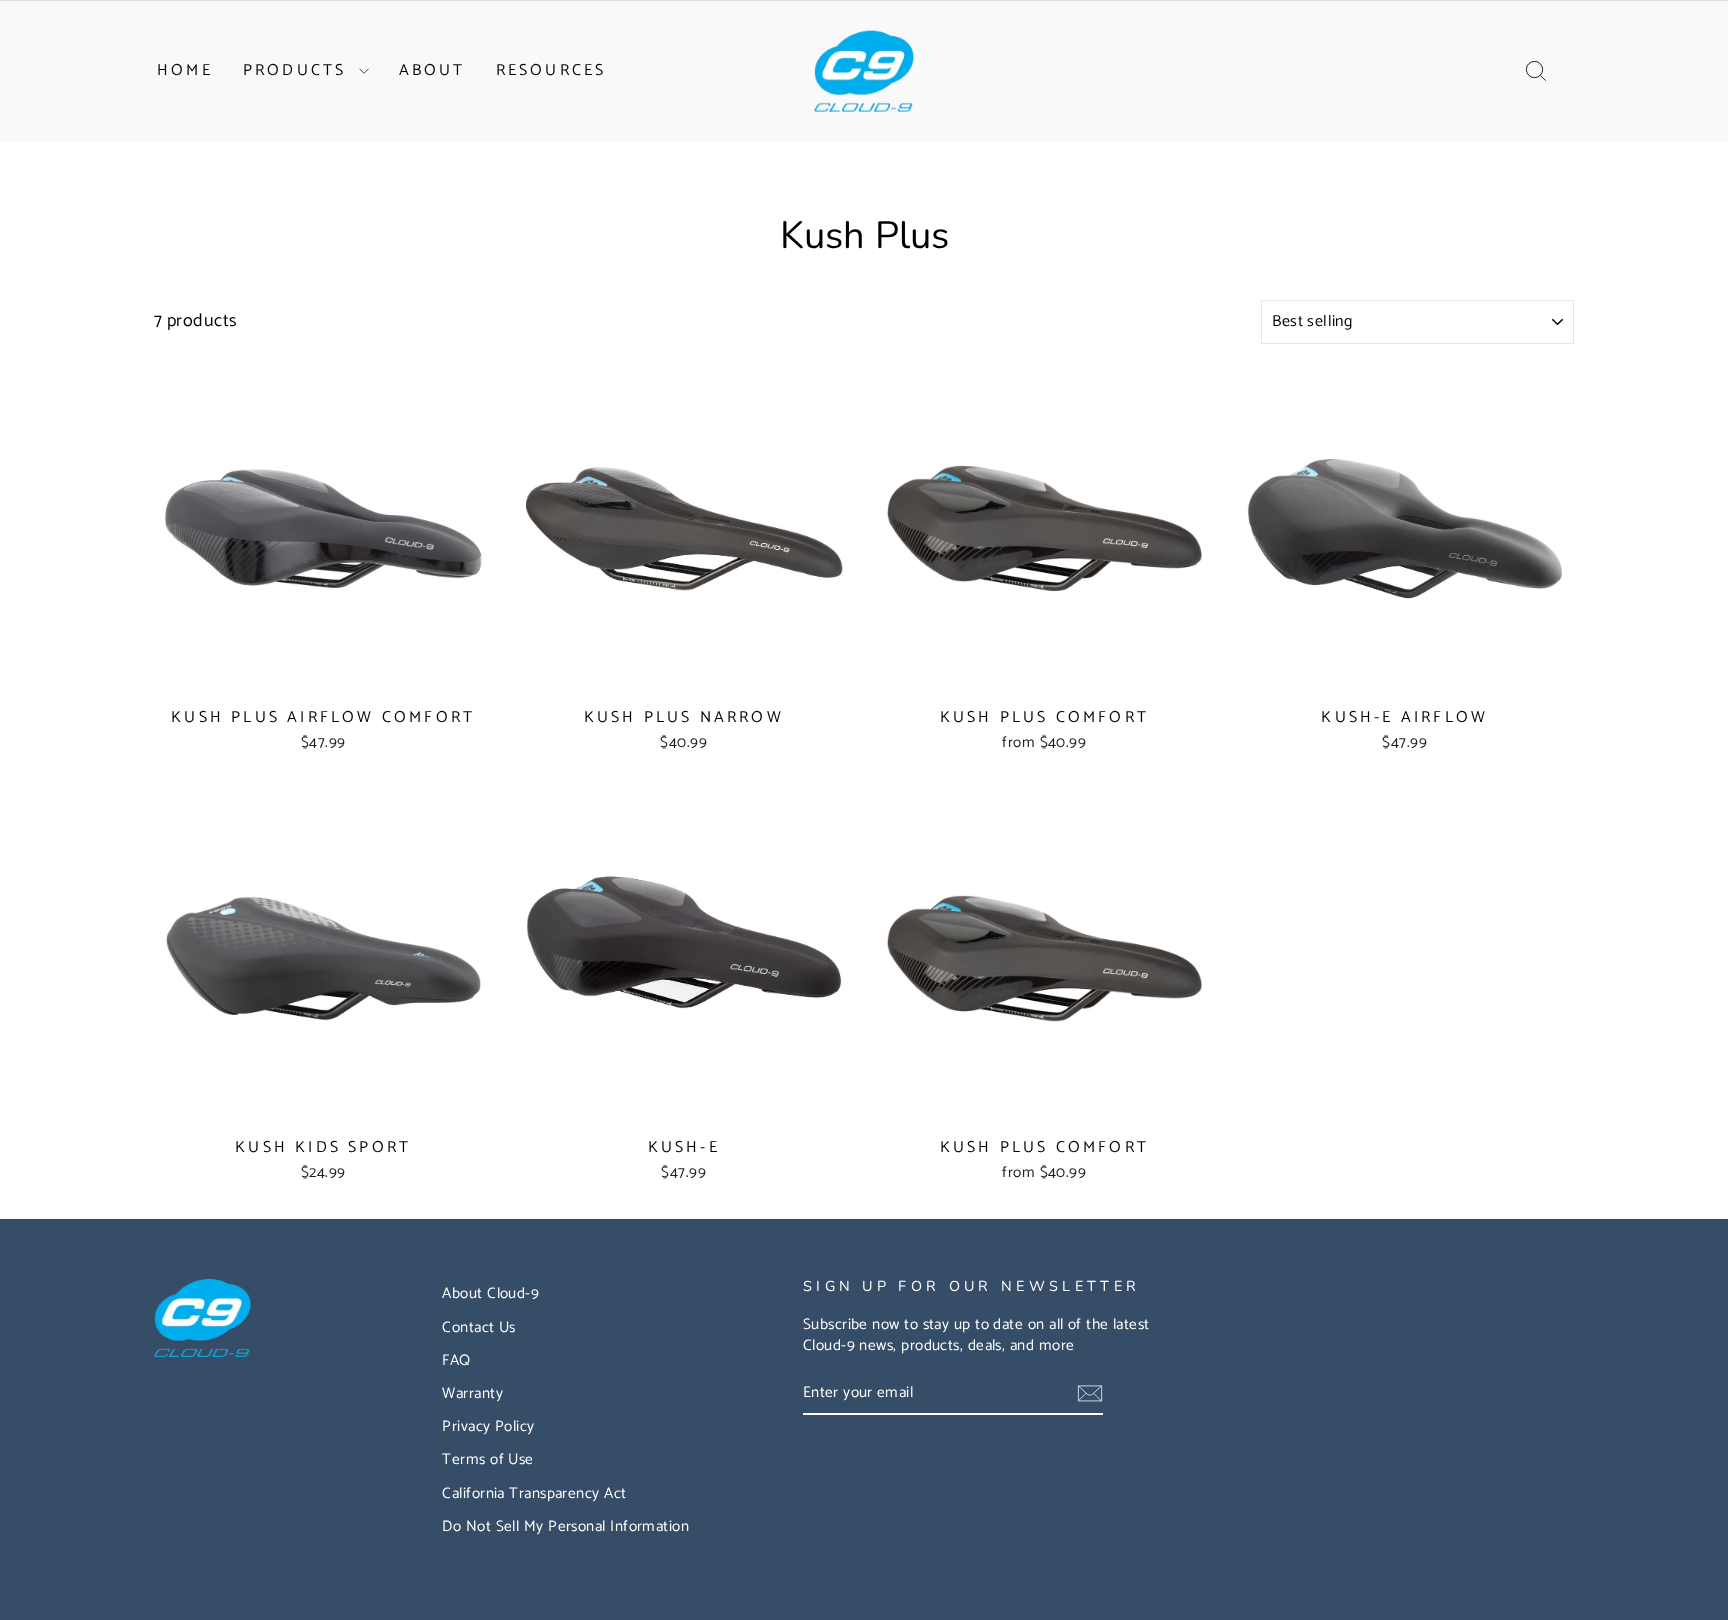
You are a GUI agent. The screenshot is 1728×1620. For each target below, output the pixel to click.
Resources (551, 70)
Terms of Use (487, 1459)
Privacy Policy (488, 1426)
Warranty (472, 1393)
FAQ (456, 1360)
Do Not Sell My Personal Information (565, 1526)
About (432, 70)
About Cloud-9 (490, 1293)
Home (185, 70)
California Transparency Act (534, 1493)
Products (298, 70)
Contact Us (479, 1327)
